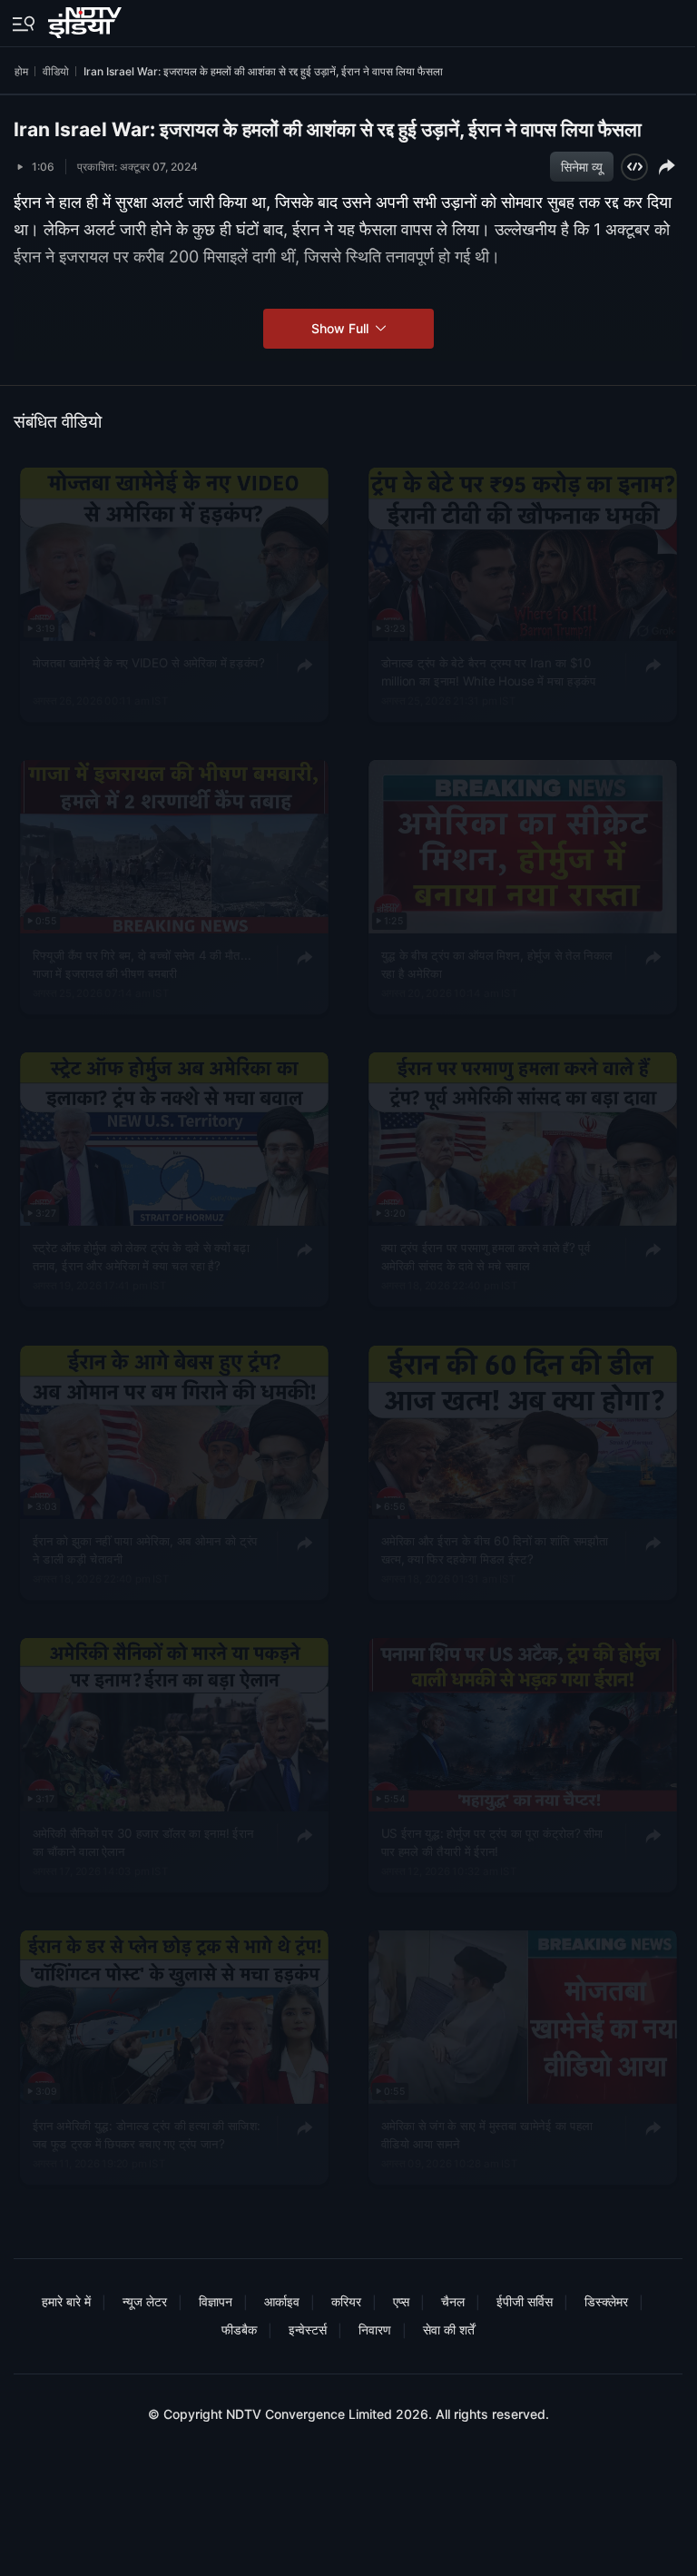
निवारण (375, 2329)
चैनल (453, 2301)
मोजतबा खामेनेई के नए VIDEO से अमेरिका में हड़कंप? (149, 662)
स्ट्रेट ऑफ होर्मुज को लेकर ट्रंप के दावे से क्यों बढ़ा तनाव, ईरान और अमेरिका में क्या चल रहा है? (141, 1257)
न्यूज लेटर (145, 2301)
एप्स (401, 2301)
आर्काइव (282, 2301)
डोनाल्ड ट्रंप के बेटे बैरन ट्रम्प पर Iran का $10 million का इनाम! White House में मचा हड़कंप (488, 671)
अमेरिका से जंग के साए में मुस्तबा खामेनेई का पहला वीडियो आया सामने (486, 2134)
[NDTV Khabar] (87, 19)
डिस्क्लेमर (606, 2301)
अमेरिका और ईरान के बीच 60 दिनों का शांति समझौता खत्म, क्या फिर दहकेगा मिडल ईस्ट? (494, 1549)
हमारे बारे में (66, 2301)
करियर (346, 2301)
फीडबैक (239, 2329)
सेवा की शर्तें (449, 2329)
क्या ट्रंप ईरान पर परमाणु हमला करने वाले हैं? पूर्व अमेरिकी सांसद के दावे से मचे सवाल (485, 1257)
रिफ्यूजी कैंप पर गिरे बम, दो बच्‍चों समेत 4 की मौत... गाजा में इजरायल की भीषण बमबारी (142, 963)
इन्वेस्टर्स (308, 2329)
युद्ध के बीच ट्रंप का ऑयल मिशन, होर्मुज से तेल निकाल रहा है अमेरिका (496, 963)
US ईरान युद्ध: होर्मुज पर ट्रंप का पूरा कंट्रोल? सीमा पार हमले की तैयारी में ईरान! (491, 1841)
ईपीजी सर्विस (525, 2301)
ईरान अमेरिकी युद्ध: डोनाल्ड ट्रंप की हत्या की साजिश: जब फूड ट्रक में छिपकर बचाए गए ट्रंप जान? (147, 2134)
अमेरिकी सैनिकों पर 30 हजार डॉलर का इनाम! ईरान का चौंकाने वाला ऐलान (143, 1841)
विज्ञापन (216, 2301)
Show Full (342, 328)
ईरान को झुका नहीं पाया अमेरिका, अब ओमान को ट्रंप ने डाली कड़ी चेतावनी (146, 1549)
